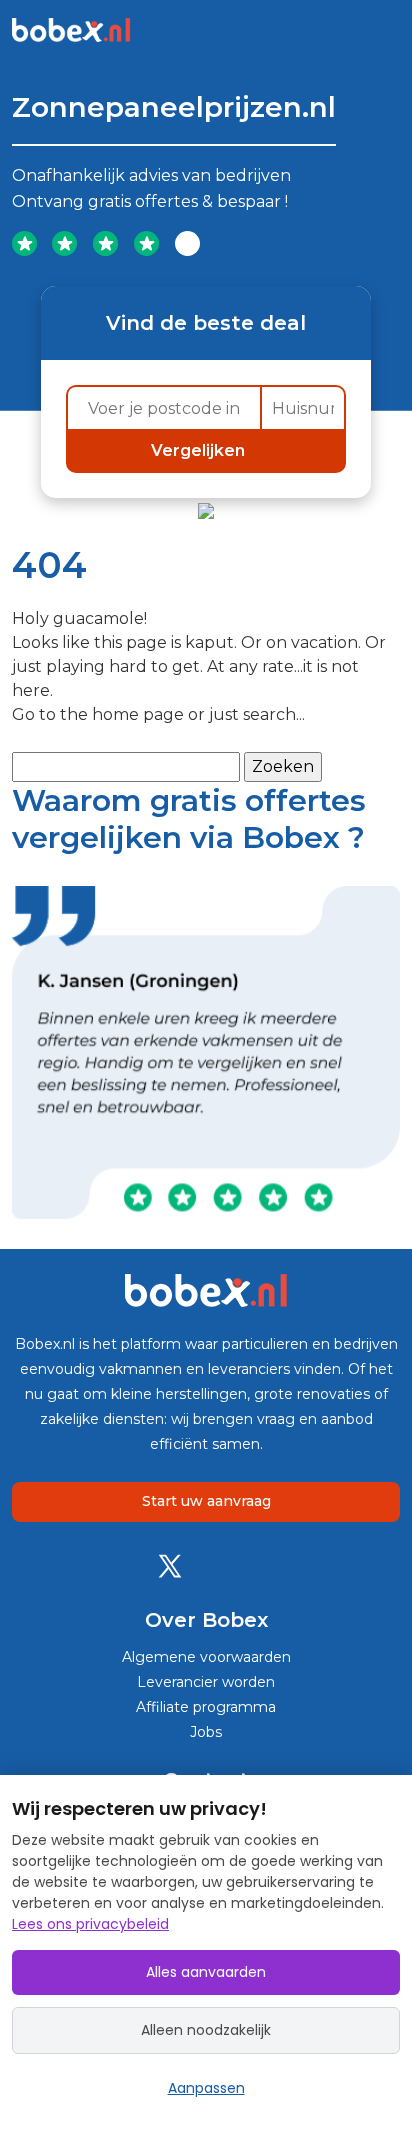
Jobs (206, 1732)
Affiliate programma (206, 1707)
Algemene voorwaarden (206, 1657)
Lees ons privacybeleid (90, 1924)
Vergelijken (200, 450)
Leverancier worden (206, 1682)
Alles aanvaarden (206, 1972)
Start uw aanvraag (206, 1501)
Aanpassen (206, 2088)
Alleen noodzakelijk (206, 2030)
